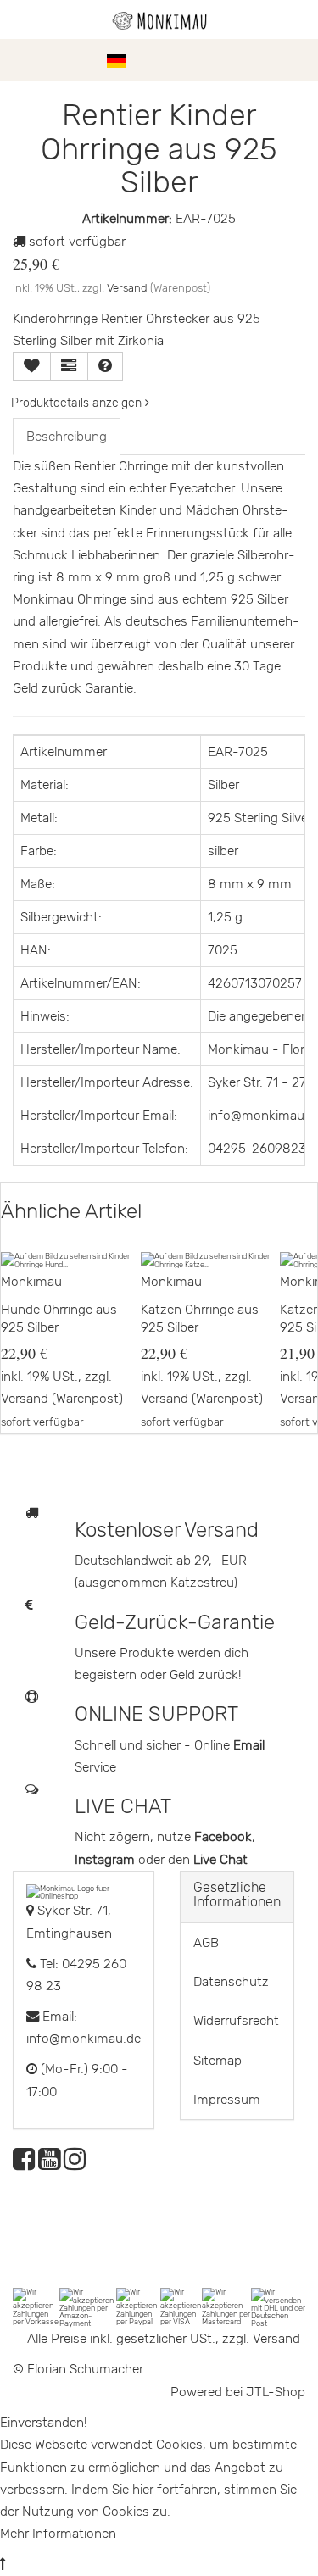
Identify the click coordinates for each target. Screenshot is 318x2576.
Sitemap (218, 2061)
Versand (127, 288)
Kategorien (61, 60)
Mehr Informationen (58, 2534)
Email (249, 1745)
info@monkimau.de (84, 2039)
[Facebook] (24, 2164)
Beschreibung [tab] (67, 437)
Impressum (227, 2100)
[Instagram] (75, 2164)
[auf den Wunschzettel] (32, 366)
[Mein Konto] (267, 60)
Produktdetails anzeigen (78, 403)
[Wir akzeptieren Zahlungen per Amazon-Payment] (88, 2307)
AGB (206, 1943)
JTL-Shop (276, 2392)
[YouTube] (49, 2164)
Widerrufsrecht (236, 2021)
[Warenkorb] (297, 60)
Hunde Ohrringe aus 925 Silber (59, 1319)
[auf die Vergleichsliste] (69, 366)
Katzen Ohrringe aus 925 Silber (200, 1319)
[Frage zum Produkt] (105, 366)
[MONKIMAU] (159, 19)
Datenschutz (231, 1982)
